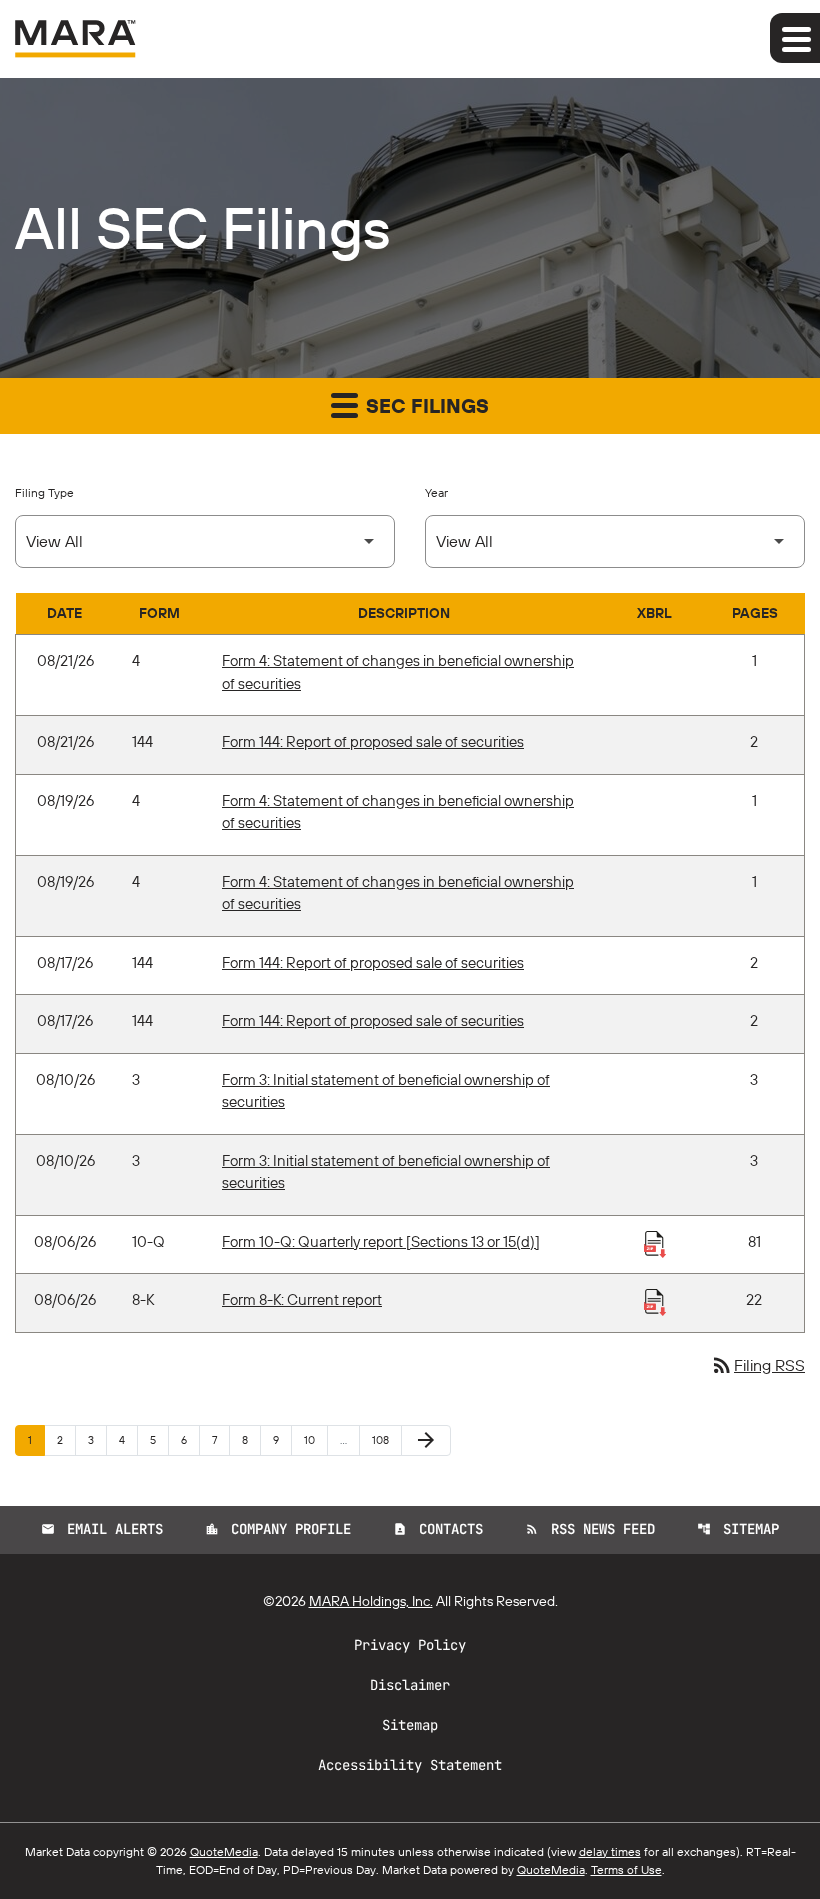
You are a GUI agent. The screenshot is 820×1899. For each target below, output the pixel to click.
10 (315, 1439)
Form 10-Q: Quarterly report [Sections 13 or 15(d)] (381, 1241)
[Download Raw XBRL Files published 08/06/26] (655, 1243)
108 (383, 1439)
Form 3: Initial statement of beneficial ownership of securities (386, 1091)
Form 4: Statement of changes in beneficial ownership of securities (398, 672)
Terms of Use (626, 1869)
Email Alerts (102, 1529)
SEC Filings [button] (425, 405)
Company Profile (278, 1529)
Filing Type (44, 492)
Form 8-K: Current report (302, 1299)
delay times (610, 1851)
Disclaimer (410, 1685)
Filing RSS (757, 1365)
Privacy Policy (410, 1645)
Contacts (438, 1529)
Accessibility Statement (410, 1765)
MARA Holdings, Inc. (371, 1601)
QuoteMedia (224, 1851)
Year (436, 492)
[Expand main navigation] (795, 38)
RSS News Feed (590, 1529)
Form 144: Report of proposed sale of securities (373, 741)
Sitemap (738, 1529)
